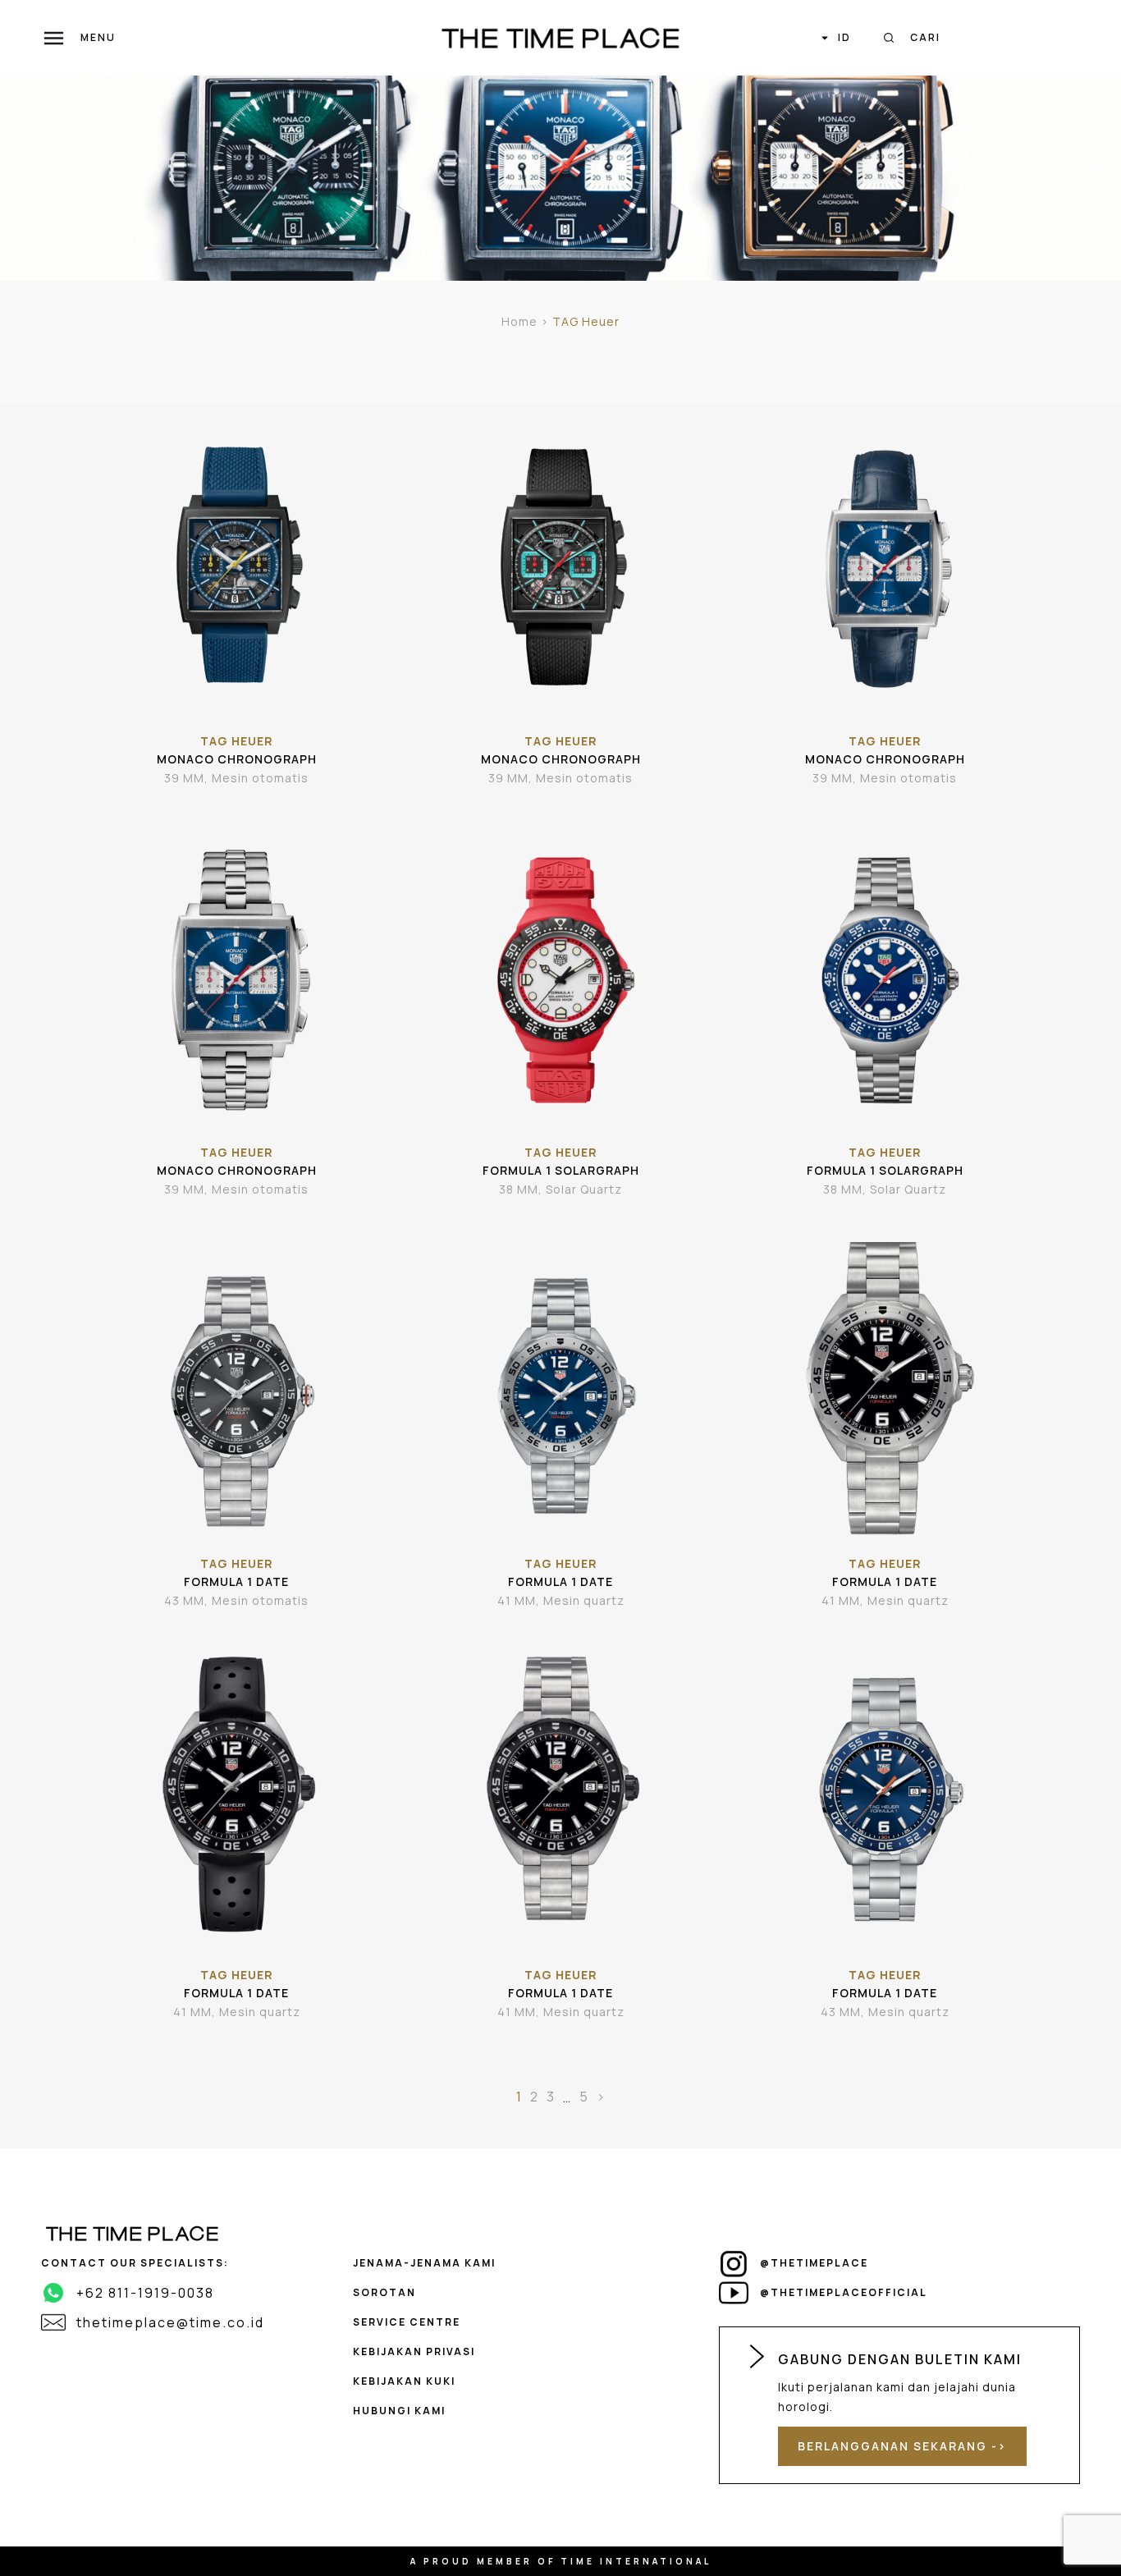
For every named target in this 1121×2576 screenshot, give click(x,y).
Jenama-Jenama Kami (424, 2263)
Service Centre (407, 2322)
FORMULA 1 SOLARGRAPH (561, 1170)
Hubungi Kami (399, 2411)
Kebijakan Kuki (404, 2381)
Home (519, 321)
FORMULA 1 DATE (236, 1581)
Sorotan (384, 2292)
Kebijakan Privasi (414, 2351)
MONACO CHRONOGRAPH (237, 759)
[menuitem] (835, 38)
